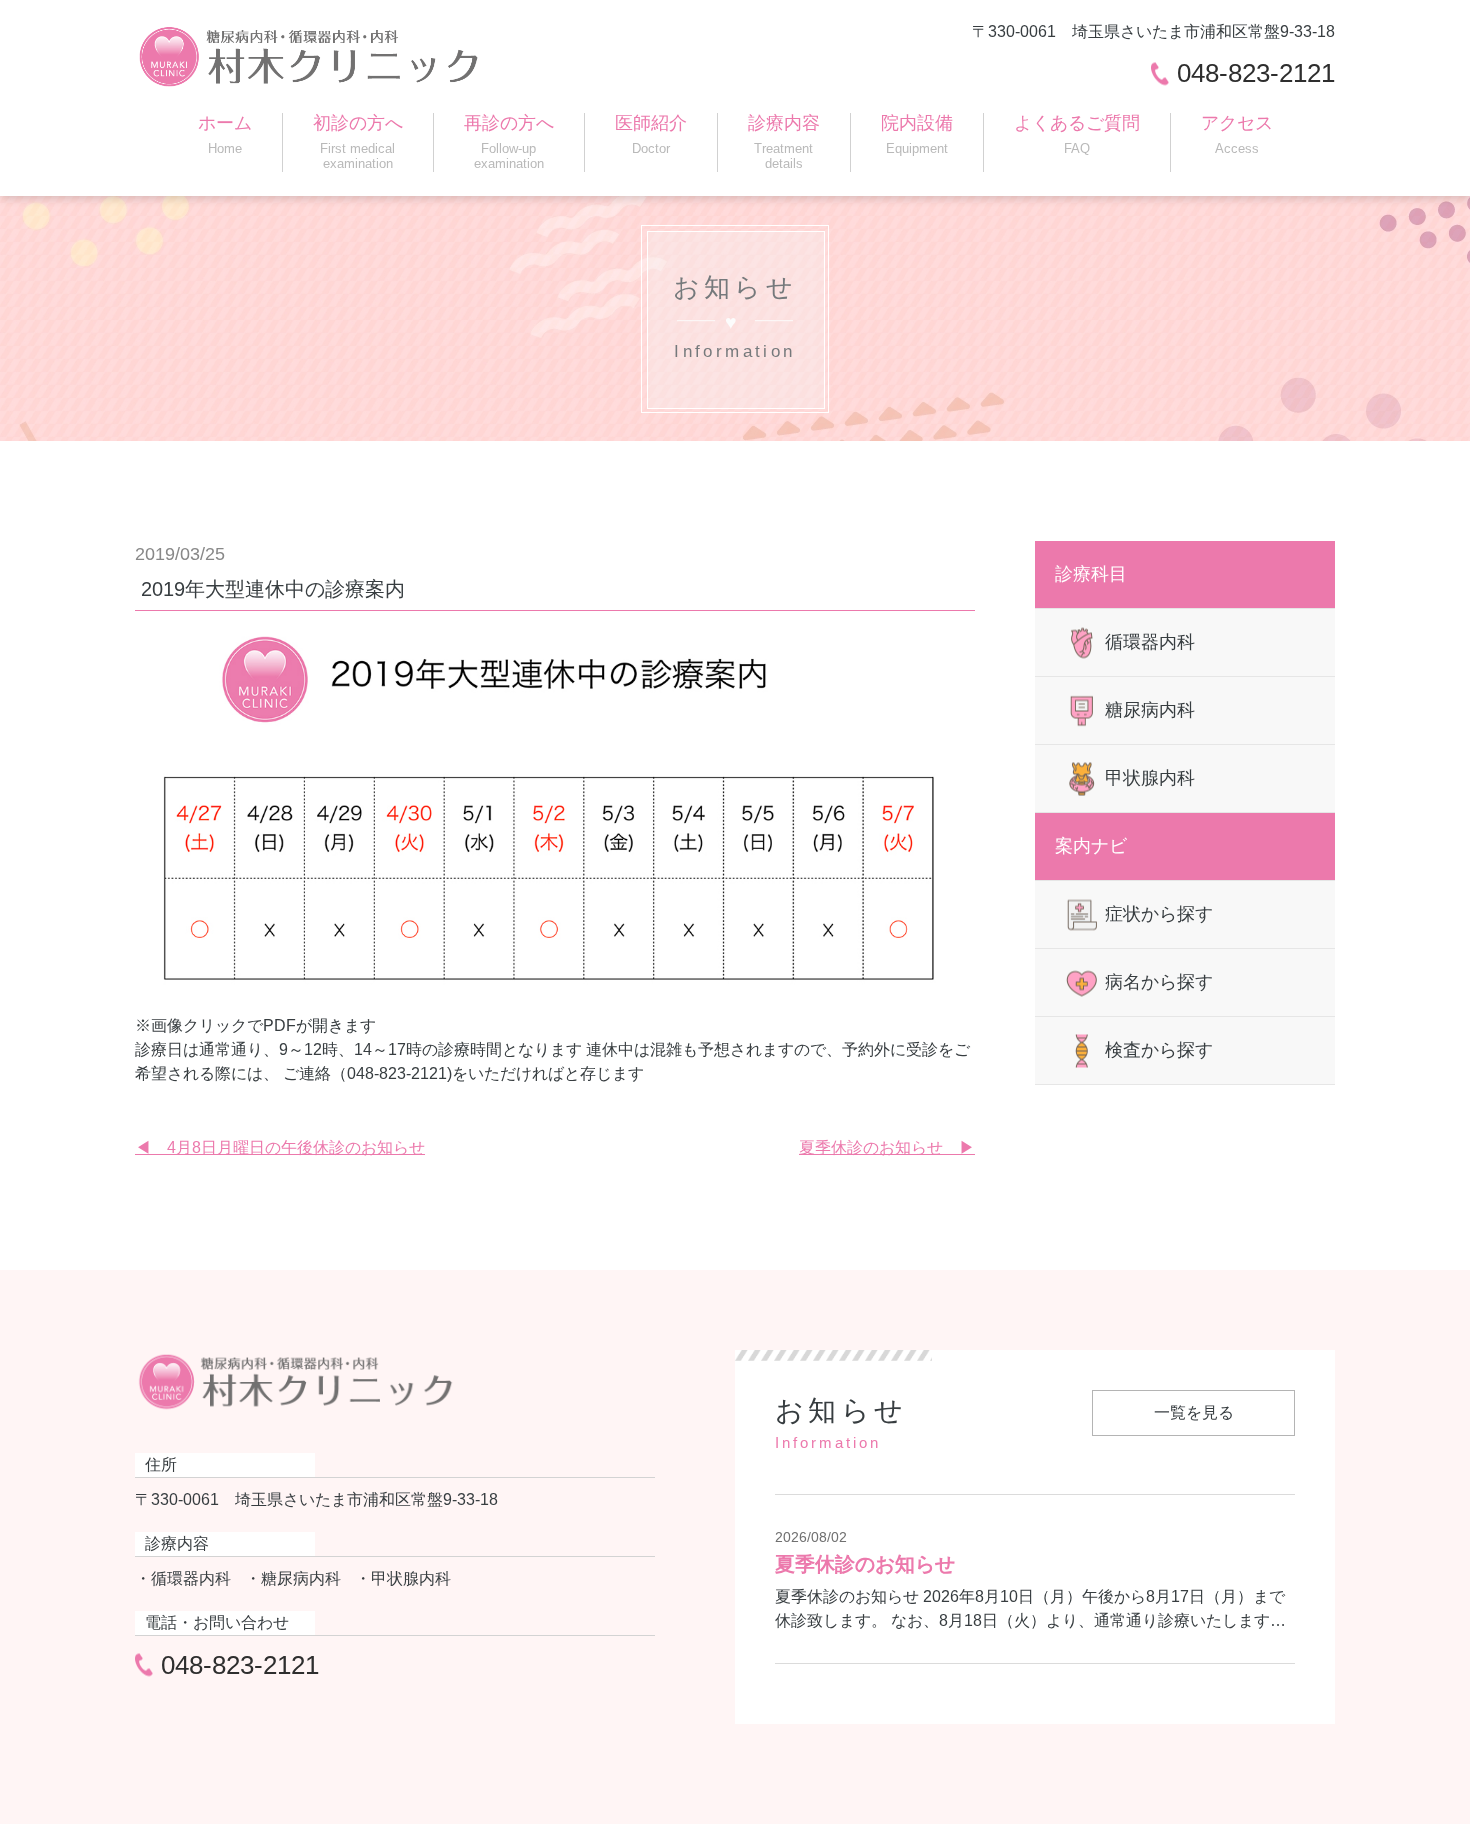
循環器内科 (1150, 642)
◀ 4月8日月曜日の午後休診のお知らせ (280, 1147)
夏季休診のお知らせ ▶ (887, 1147)
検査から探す (1159, 1050)
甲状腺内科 (1150, 778)
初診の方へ (358, 142)
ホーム (225, 134)
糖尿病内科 (1150, 710)
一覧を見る (1194, 1412)
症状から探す (1159, 914)
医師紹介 (651, 134)
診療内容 (784, 142)
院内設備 (917, 134)
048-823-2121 (1256, 73)
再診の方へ (509, 142)
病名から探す (1159, 982)
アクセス (1237, 134)
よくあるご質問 (1077, 134)
